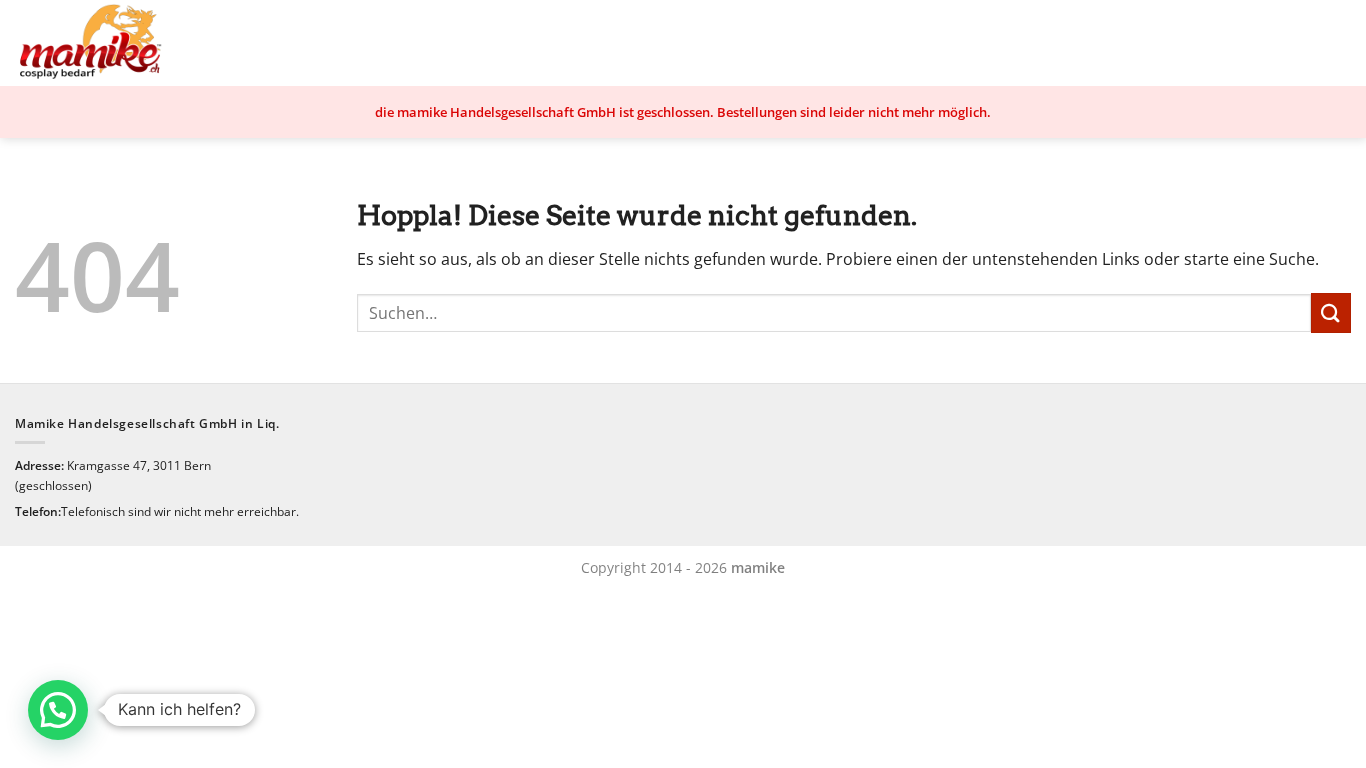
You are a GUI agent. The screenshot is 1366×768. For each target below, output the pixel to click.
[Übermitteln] (1331, 312)
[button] (58, 710)
